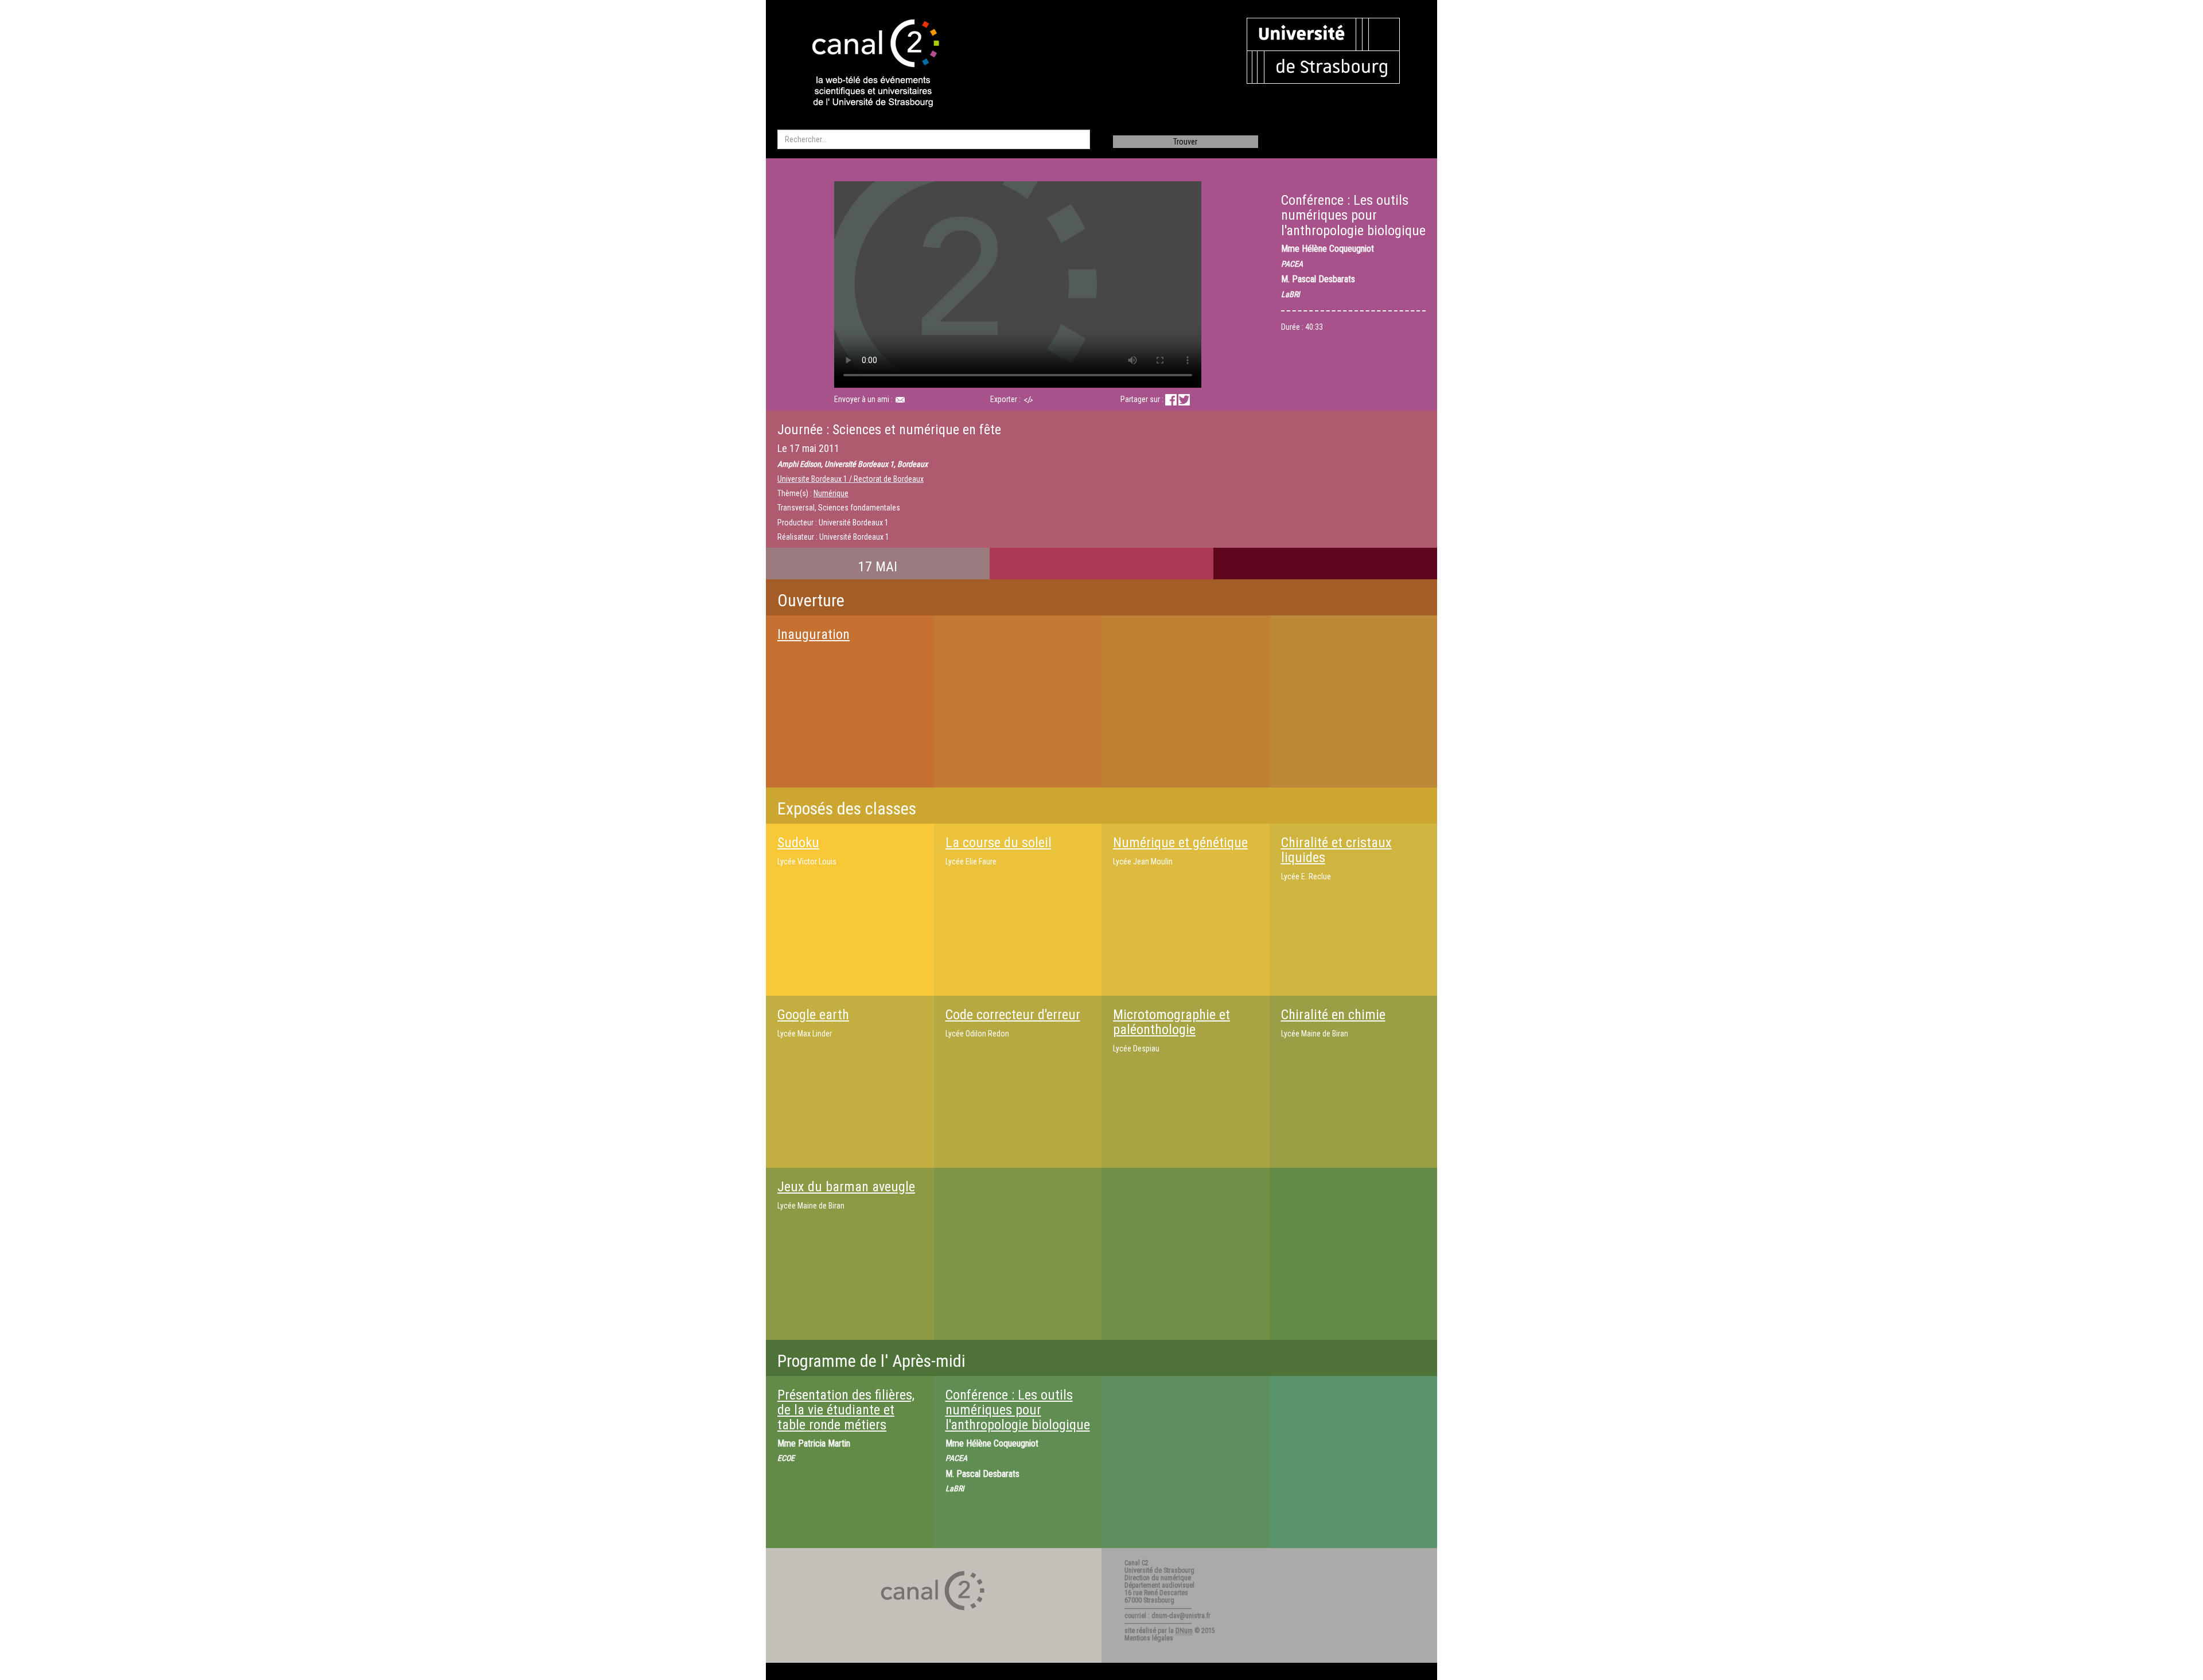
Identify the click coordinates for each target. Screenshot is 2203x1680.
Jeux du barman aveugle (846, 1187)
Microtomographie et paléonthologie (1171, 1022)
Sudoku (798, 843)
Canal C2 (1136, 1563)
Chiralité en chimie (1333, 1015)
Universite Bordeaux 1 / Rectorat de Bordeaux (851, 479)
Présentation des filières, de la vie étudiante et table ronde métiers (846, 1410)
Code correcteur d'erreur (1013, 1015)
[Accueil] (866, 64)
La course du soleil (999, 843)
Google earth (813, 1015)
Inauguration (814, 634)
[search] (934, 139)
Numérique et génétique (1180, 843)
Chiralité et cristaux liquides (1336, 850)
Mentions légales (1149, 1638)
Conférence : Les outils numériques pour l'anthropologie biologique (1018, 1410)
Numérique (831, 493)
